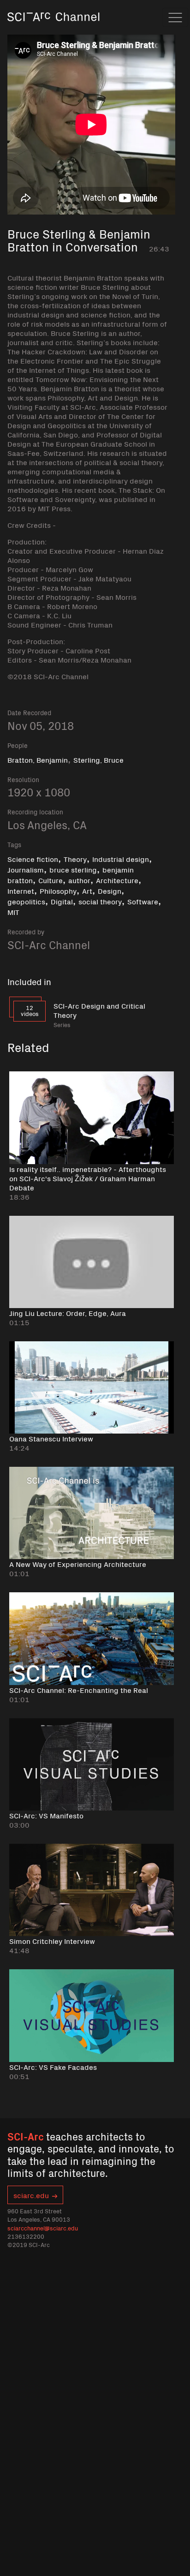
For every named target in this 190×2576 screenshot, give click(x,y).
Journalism (26, 869)
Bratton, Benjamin (38, 759)
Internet (21, 891)
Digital (62, 901)
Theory (75, 859)
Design (110, 891)
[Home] (53, 30)
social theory (100, 901)
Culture (50, 880)
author (79, 880)
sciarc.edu (31, 2195)
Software (143, 901)
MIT (13, 912)
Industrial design (121, 859)
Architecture (117, 880)
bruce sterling (73, 869)
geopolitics (26, 901)
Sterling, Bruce (98, 759)
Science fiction (33, 859)
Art (87, 891)
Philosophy (58, 891)
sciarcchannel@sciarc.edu (43, 2228)
